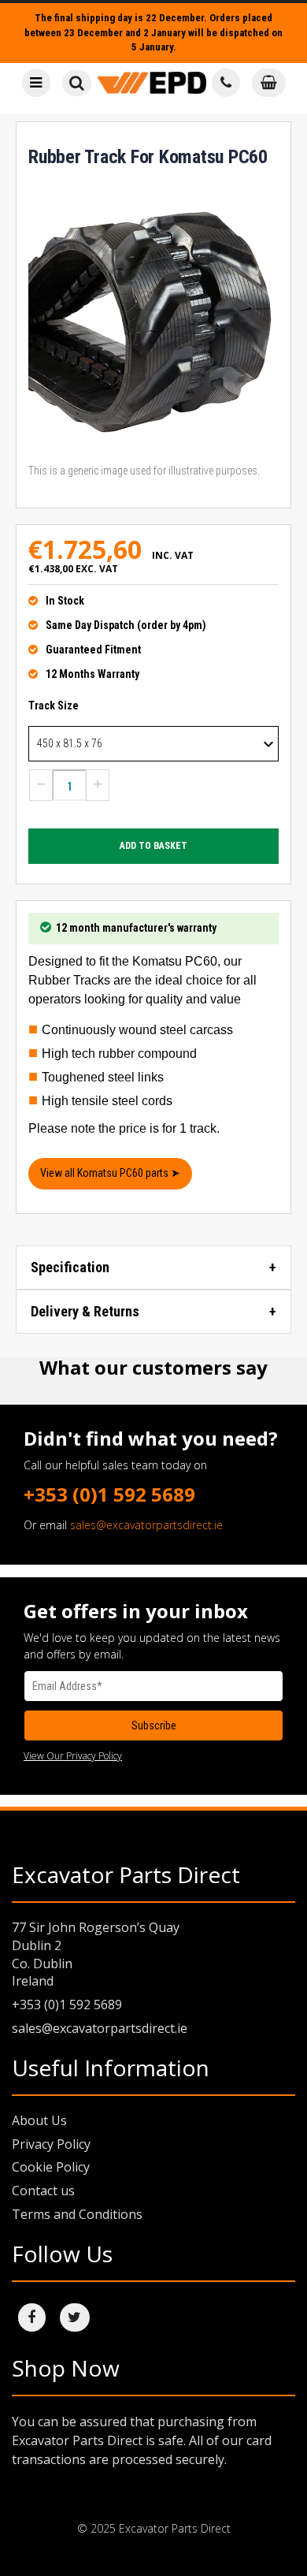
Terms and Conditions (77, 2214)
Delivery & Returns (85, 1311)
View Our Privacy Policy (73, 1756)
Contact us (43, 2191)
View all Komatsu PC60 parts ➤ (110, 1173)
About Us (39, 2120)
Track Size (54, 705)
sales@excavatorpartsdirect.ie (146, 1525)
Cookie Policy (51, 2167)
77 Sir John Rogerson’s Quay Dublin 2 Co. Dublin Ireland (96, 1954)
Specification (70, 1267)
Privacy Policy (51, 2144)
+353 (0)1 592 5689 (109, 1494)
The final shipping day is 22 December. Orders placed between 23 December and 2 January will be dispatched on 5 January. (153, 32)
